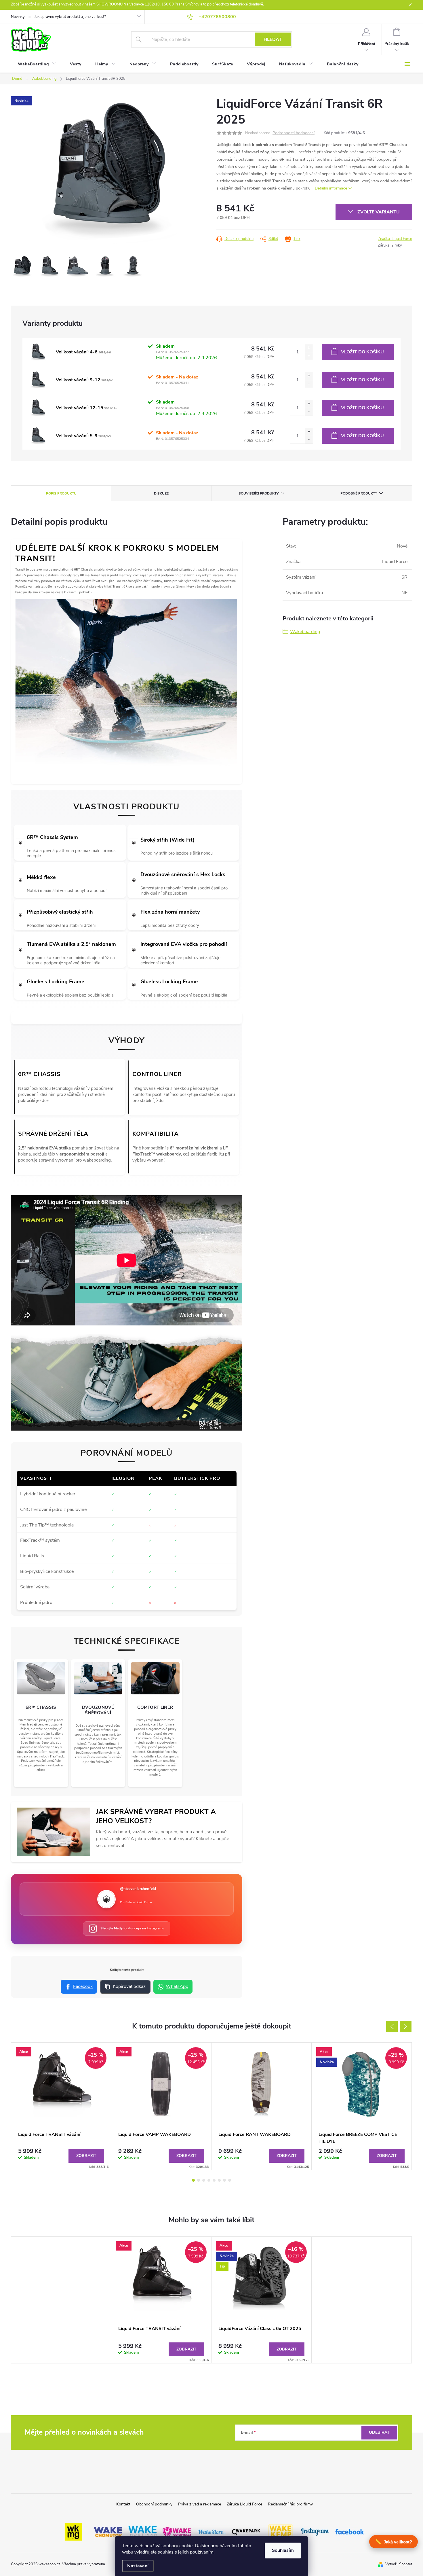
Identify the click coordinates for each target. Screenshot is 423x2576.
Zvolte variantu (379, 212)
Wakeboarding (305, 632)
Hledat (273, 39)
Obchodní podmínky (154, 2504)
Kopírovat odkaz (129, 1986)
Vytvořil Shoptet (399, 2564)
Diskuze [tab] (161, 493)
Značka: (395, 239)
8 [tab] (230, 2180)
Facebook (83, 1986)
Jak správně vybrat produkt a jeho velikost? (70, 17)
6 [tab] (219, 2180)
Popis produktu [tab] (61, 493)
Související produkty (259, 493)
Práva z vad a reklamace (200, 2504)
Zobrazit (86, 2156)
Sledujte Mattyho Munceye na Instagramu (132, 1928)
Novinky (18, 17)
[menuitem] (37, 64)
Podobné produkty (359, 493)
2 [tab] (199, 2180)
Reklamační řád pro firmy (290, 2504)
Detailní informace (331, 188)
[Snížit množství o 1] (309, 356)
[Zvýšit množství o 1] (309, 348)
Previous (392, 2026)
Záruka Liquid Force (244, 2504)
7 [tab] (224, 2180)
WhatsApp (177, 1986)
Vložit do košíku (362, 352)
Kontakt (123, 2504)
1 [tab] (193, 2180)
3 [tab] (204, 2180)
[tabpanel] (61, 2106)
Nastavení (138, 2566)
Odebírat (379, 2432)
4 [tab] (209, 2180)
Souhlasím (283, 2550)
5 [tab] (214, 2180)
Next (406, 2026)
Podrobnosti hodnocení (294, 133)
